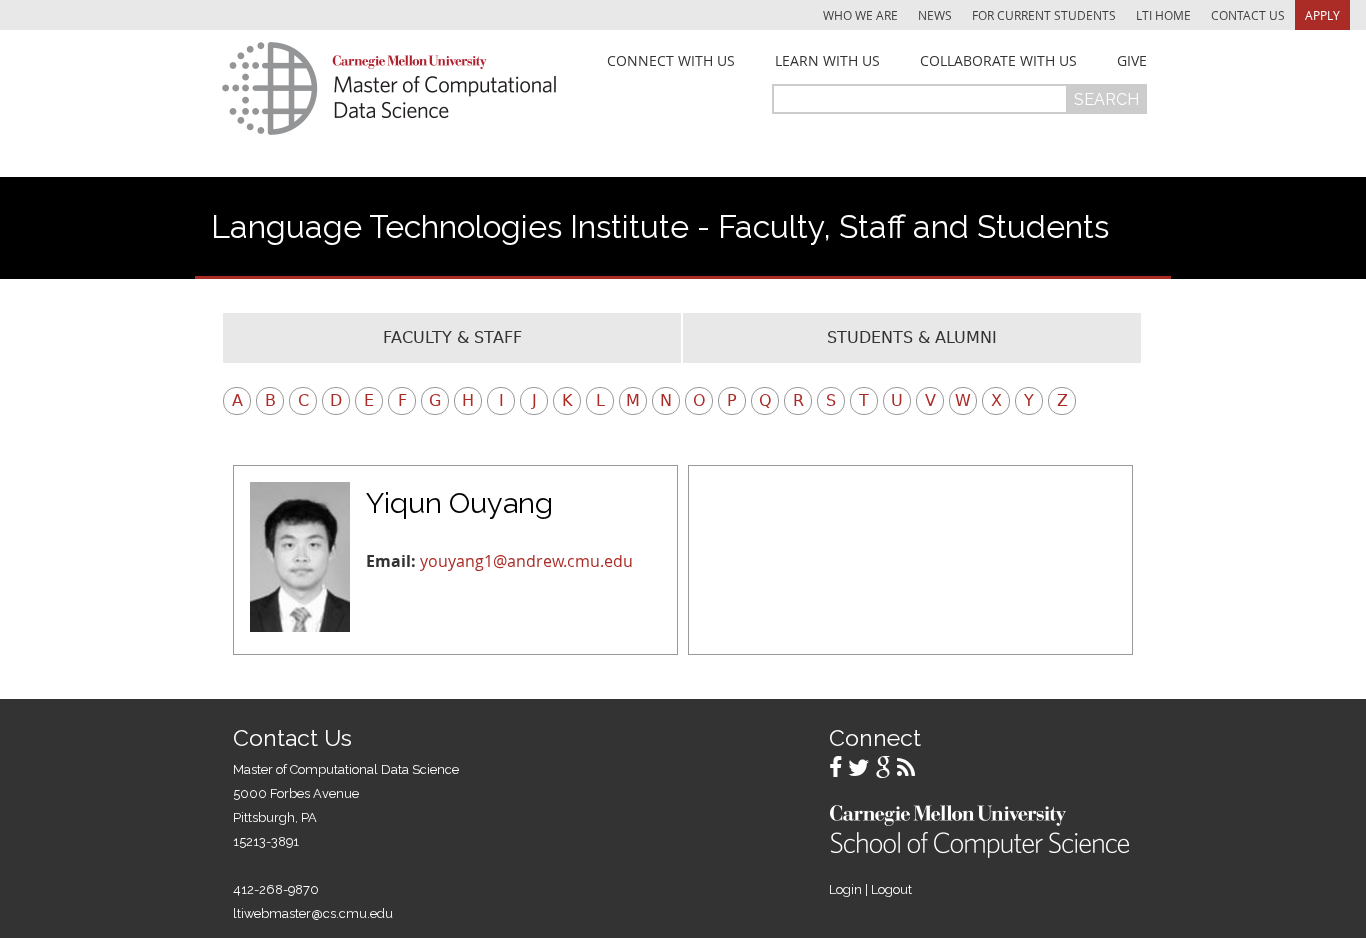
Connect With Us (671, 61)
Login (845, 889)
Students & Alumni (912, 337)
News (935, 15)
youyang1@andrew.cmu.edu (526, 561)
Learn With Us (827, 61)
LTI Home (1163, 15)
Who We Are (860, 15)
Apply (1322, 15)
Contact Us (1248, 15)
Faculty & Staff (452, 337)
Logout (891, 889)
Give (1132, 61)
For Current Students (1044, 15)
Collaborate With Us (998, 61)
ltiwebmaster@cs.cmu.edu (313, 913)
